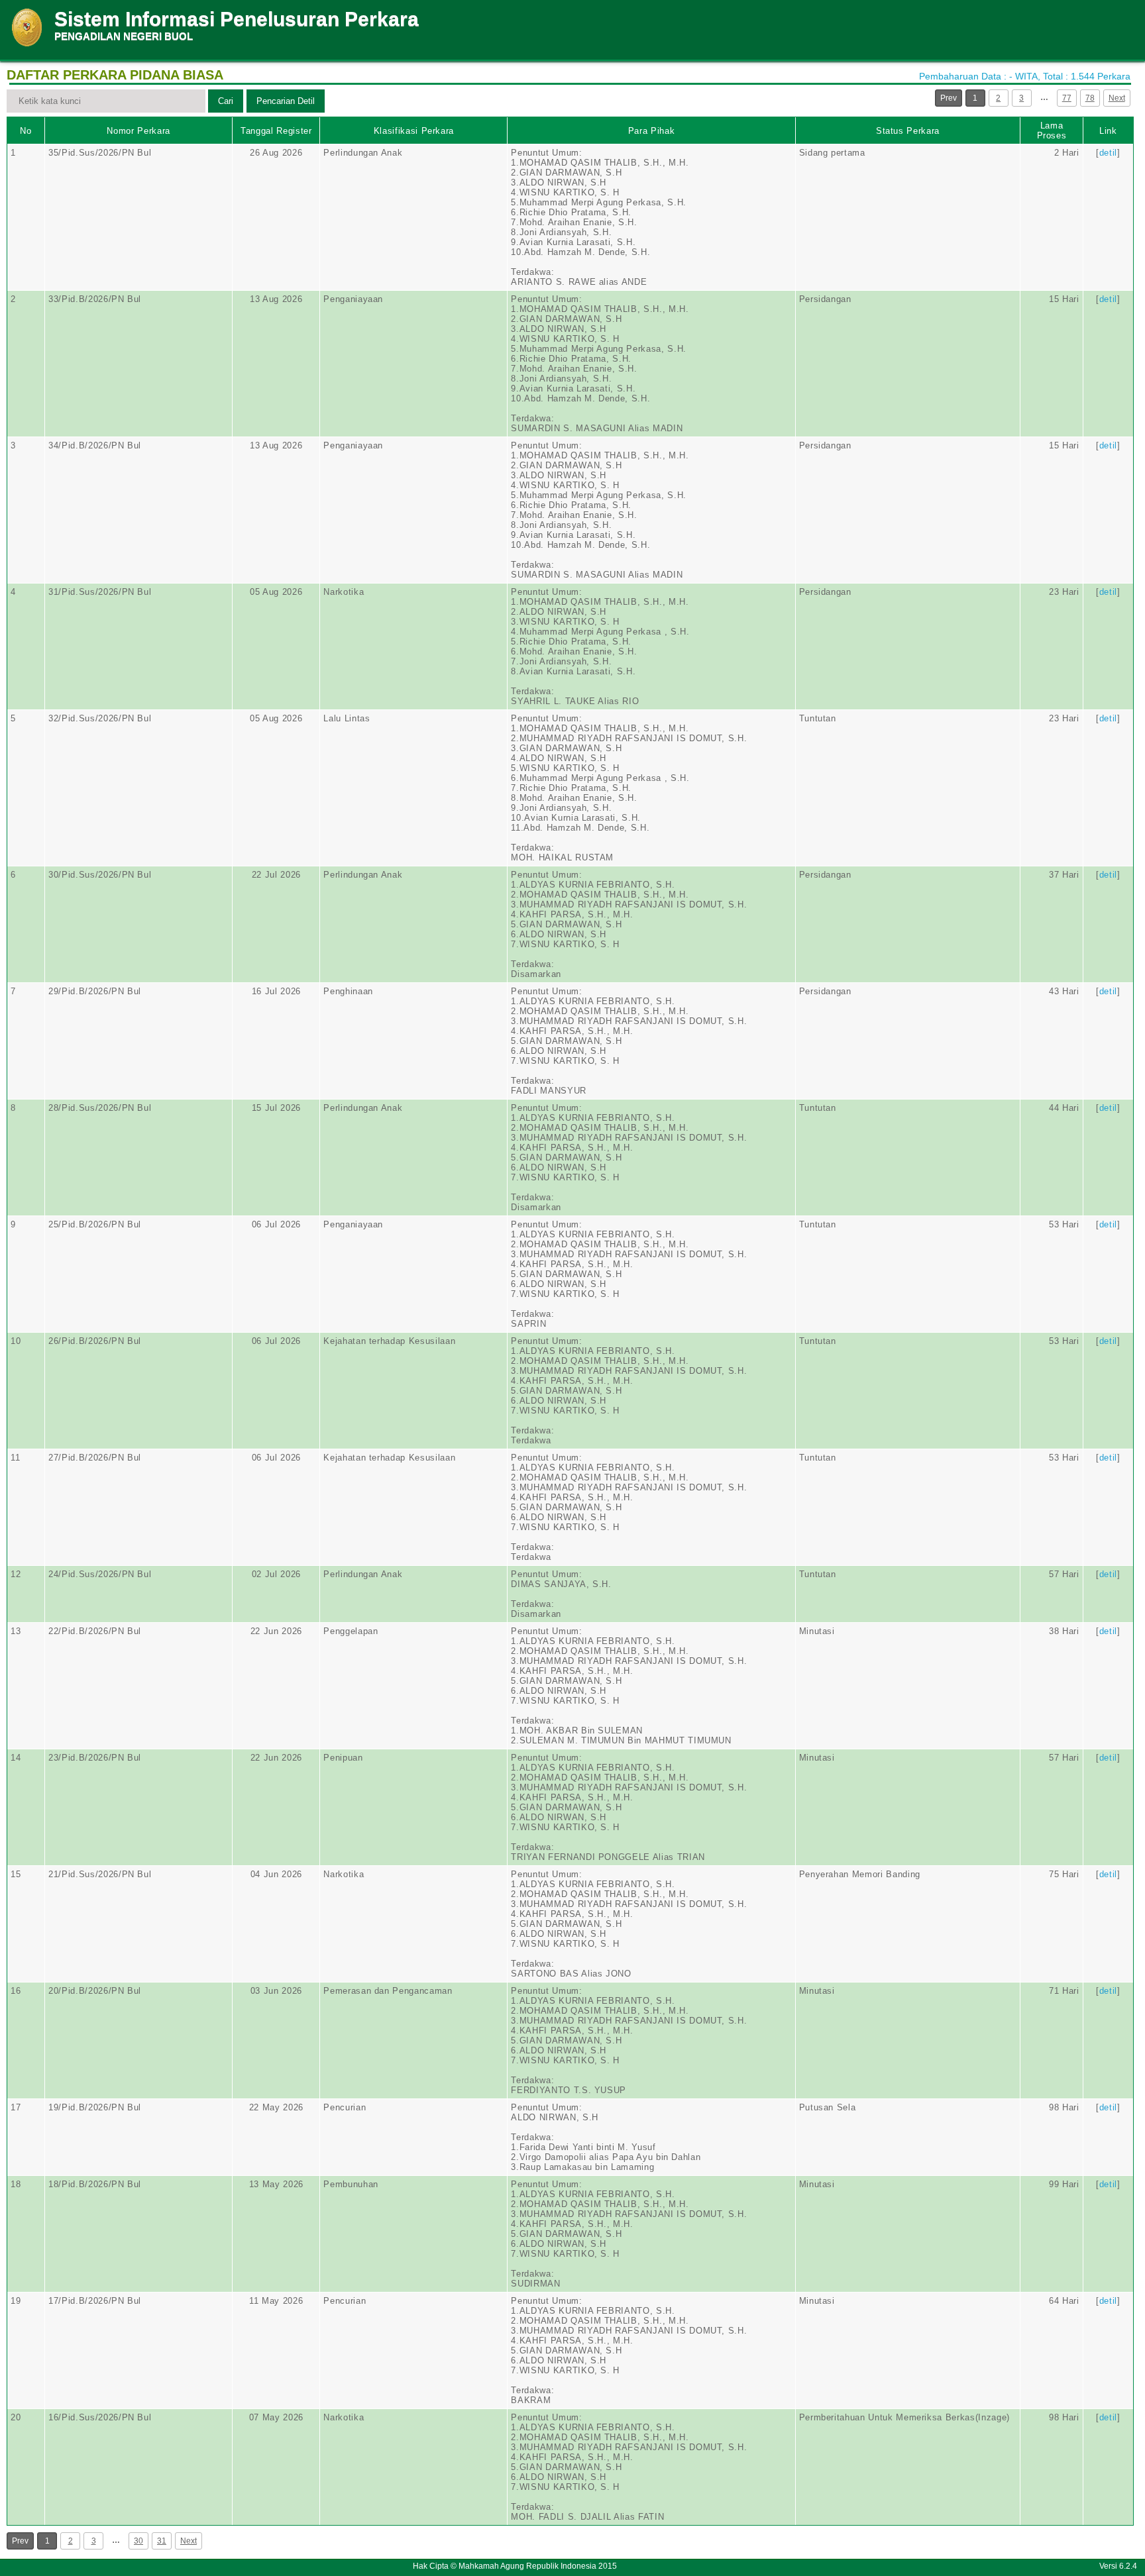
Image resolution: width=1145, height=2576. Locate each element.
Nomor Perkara (138, 131)
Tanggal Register (276, 131)
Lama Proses (1052, 130)
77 (1067, 98)
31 (162, 2541)
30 (138, 2541)
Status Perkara (908, 131)
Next (1117, 98)
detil (1108, 153)
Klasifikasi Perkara (414, 131)
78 (1090, 98)
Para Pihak (652, 131)
